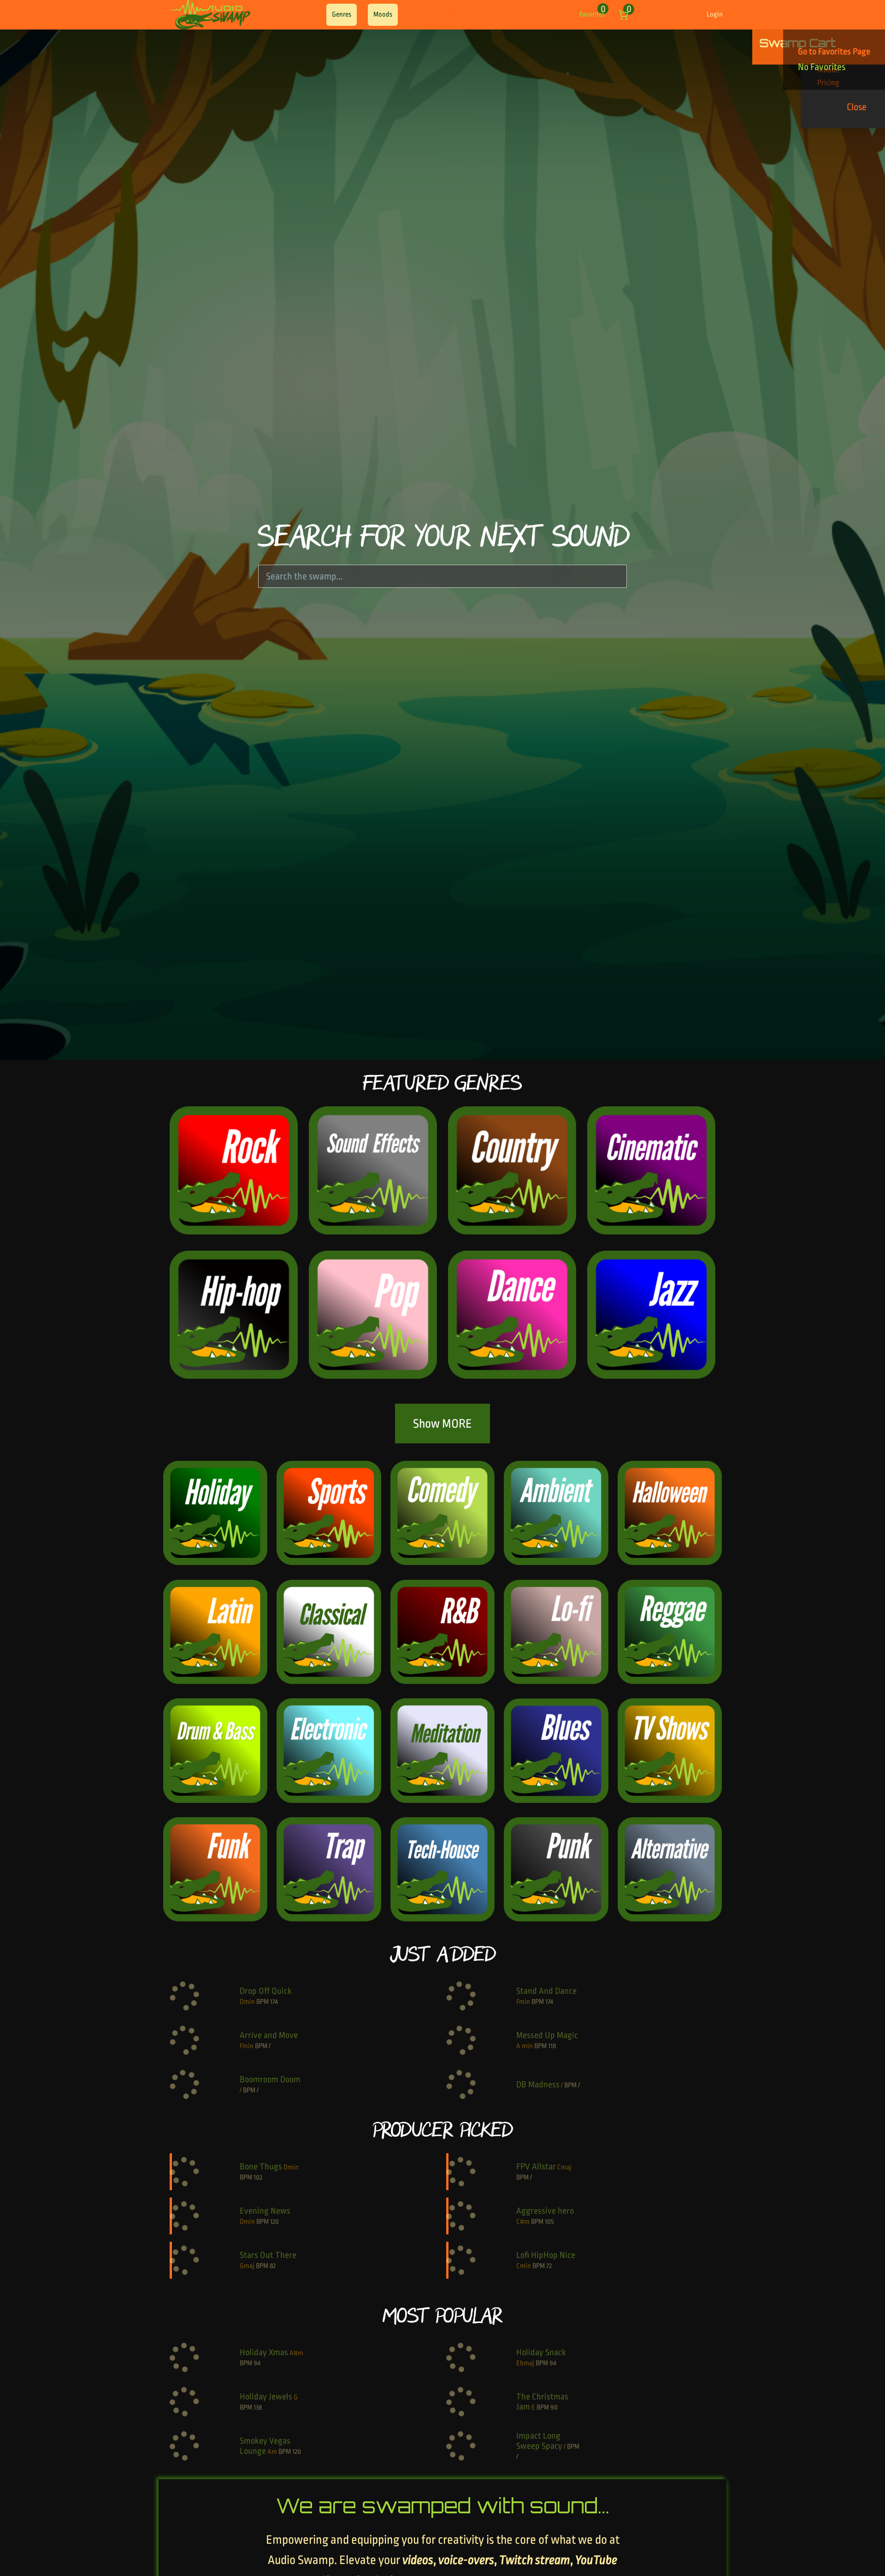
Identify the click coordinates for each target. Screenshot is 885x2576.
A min (525, 2046)
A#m (296, 2353)
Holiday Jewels (266, 2397)
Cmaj (564, 2167)
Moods (383, 15)
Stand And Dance (546, 1991)
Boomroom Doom (270, 2080)
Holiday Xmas (264, 2352)
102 (258, 2177)
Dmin (247, 2002)
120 (274, 2222)
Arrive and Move (269, 2035)
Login (715, 15)
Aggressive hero (545, 2211)
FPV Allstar (536, 2167)
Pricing (488, 15)
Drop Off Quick (266, 1991)
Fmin (523, 2002)
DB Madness (538, 2085)
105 (549, 2222)
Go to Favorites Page (834, 52)
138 (258, 2408)
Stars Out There (268, 2255)
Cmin (524, 2266)
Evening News (265, 2211)
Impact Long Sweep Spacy (539, 2441)
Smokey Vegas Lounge (265, 2446)
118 (552, 2046)
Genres (342, 15)
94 (257, 2363)
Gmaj (247, 2266)
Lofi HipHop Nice (546, 2255)
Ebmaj (525, 2363)
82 (273, 2266)
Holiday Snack (541, 2352)
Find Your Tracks (437, 15)
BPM (263, 2002)
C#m (523, 2222)
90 (554, 2408)
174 (274, 2002)
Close (857, 107)
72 (549, 2266)
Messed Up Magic (547, 2035)
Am (272, 2452)
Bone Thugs (261, 2167)
